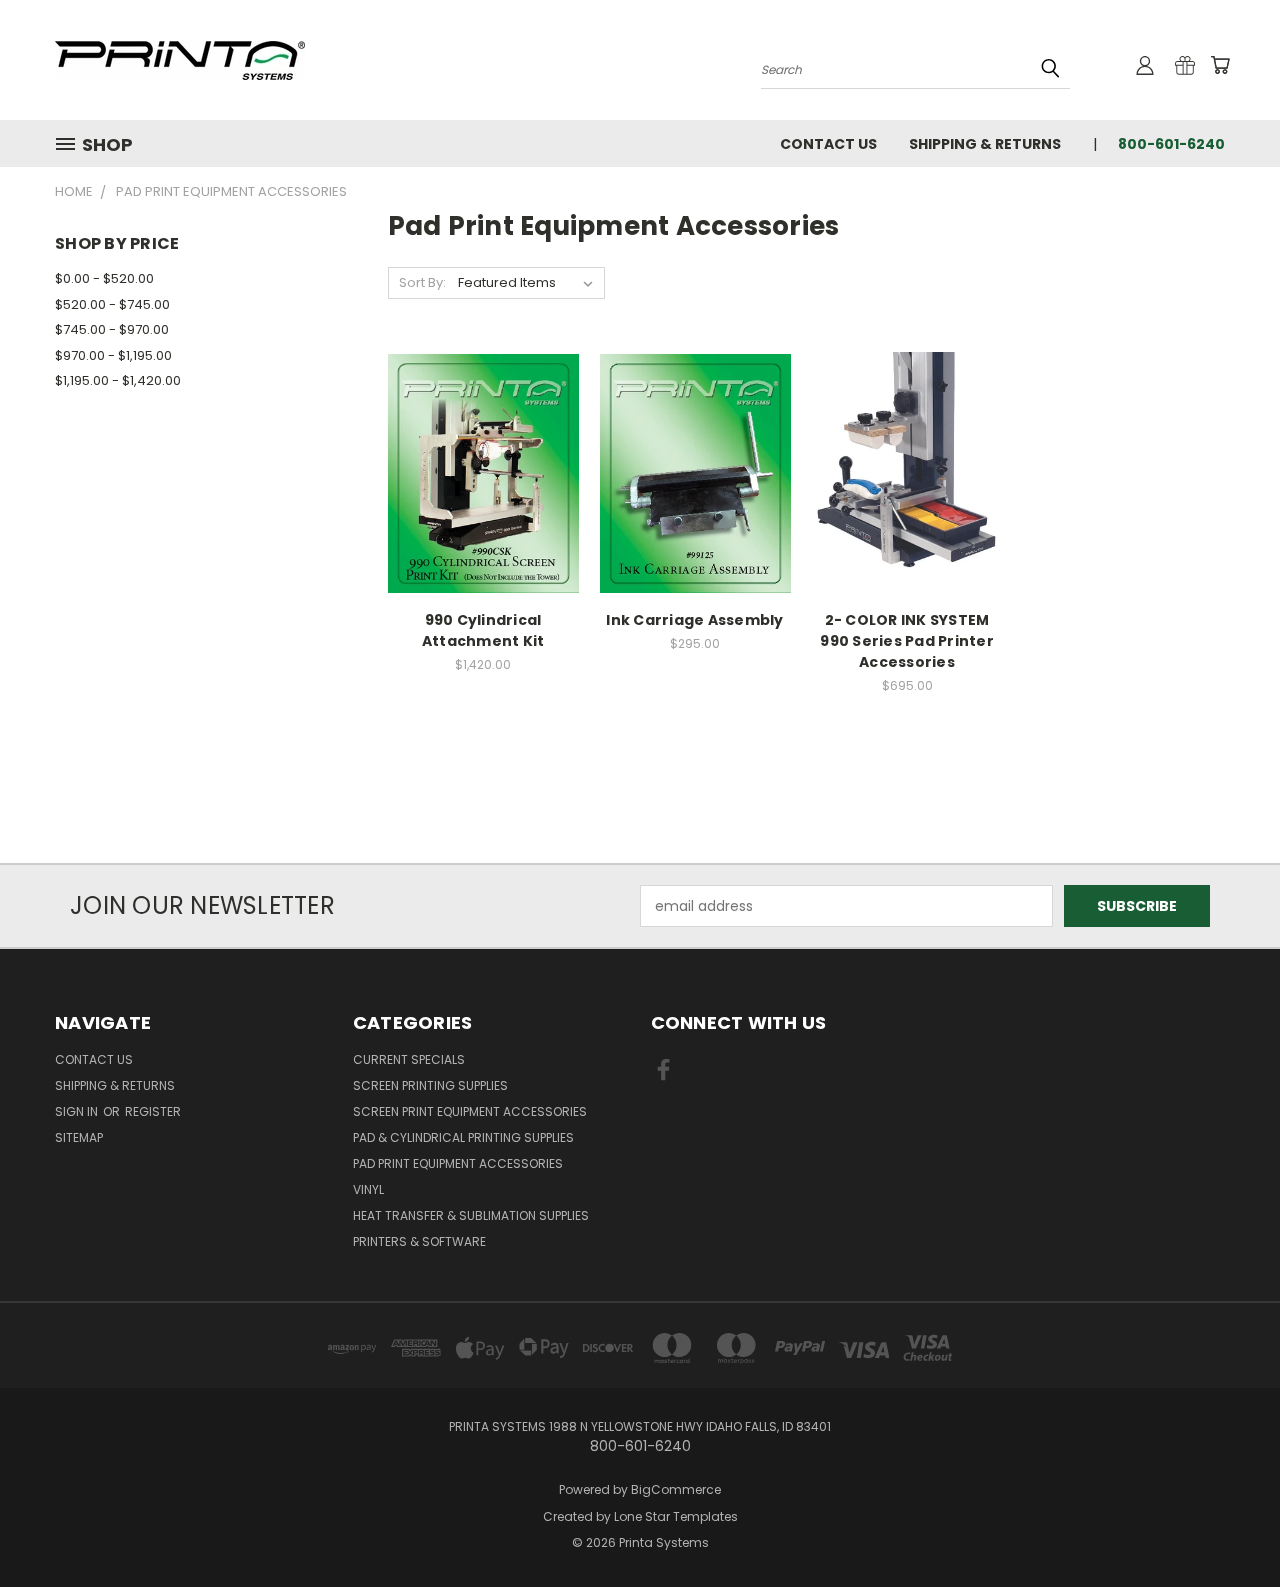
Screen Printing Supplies (430, 1085)
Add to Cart (483, 508)
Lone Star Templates (676, 1516)
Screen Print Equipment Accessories (470, 1111)
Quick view (483, 432)
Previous (1227, 1524)
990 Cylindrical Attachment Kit (483, 630)
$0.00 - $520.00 (104, 278)
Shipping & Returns (985, 144)
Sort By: (422, 282)
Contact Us (828, 144)
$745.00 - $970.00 (112, 329)
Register (153, 1111)
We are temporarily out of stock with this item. (695, 508)
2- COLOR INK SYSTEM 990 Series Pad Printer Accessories (907, 641)
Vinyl (368, 1189)
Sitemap (79, 1137)
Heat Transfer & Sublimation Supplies (471, 1215)
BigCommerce (676, 1489)
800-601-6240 (1171, 144)
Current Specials (409, 1059)
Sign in (78, 1111)
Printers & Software (419, 1241)
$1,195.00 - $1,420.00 (118, 380)
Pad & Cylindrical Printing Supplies (463, 1137)
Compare (476, 471)
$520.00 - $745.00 (112, 304)
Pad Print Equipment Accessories (458, 1163)
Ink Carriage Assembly (694, 620)
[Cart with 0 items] (1220, 65)
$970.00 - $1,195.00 (113, 355)
